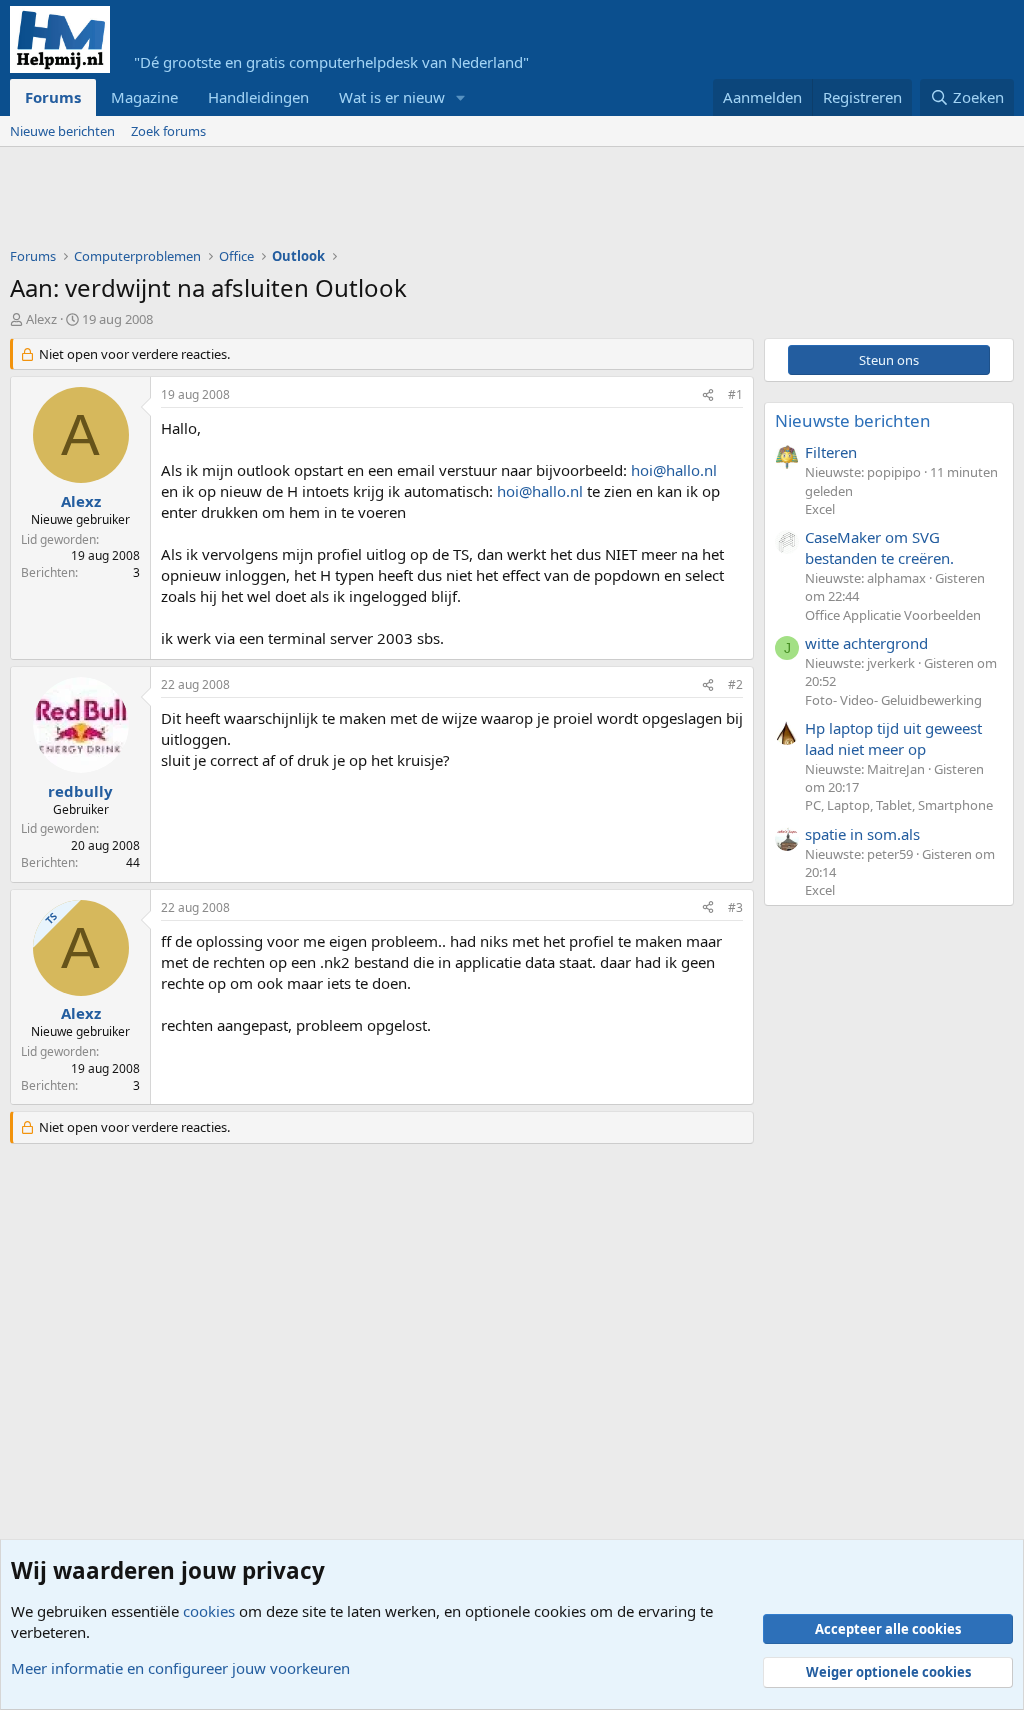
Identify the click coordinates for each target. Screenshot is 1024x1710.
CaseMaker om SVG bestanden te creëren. (879, 547)
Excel (820, 509)
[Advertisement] (374, 202)
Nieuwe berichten (62, 131)
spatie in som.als (862, 834)
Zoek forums (168, 131)
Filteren (831, 452)
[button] (461, 97)
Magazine (144, 97)
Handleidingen (258, 97)
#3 (735, 907)
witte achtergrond (866, 643)
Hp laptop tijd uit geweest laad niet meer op (893, 738)
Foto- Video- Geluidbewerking (893, 700)
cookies (209, 1611)
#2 (735, 684)
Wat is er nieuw (392, 97)
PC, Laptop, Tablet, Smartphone (899, 805)
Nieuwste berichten (853, 420)
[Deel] (708, 395)
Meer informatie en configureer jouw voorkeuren (180, 1668)
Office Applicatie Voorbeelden (893, 615)
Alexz (41, 319)
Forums (53, 97)
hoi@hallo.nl (674, 470)
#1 (735, 394)
